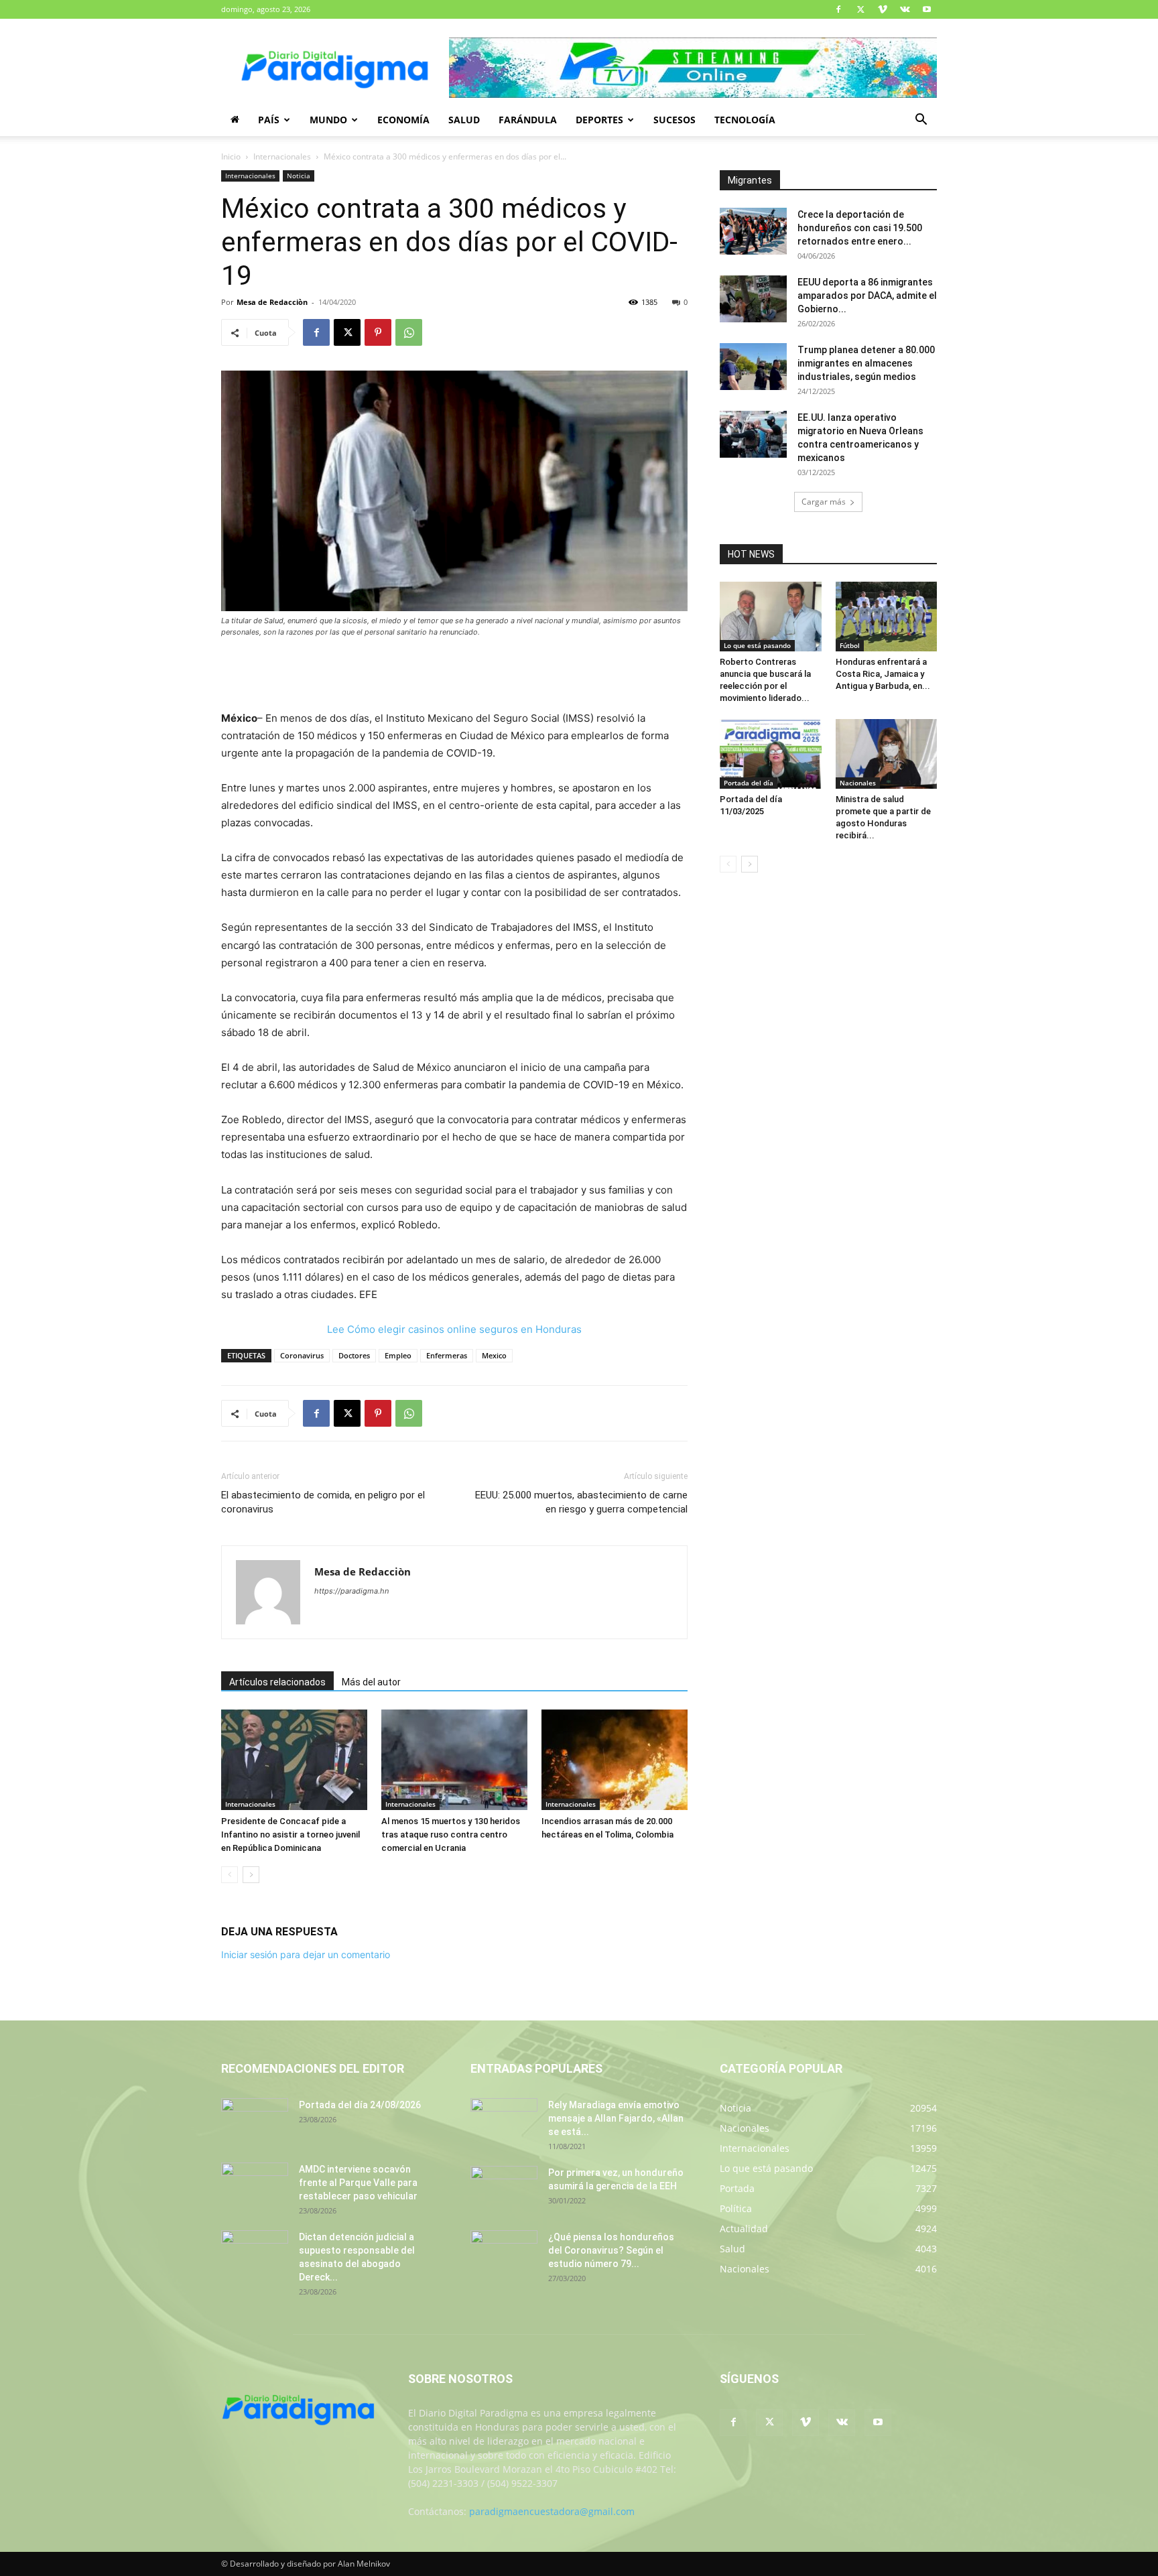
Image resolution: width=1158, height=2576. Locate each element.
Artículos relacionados (277, 1682)
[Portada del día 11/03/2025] (771, 754)
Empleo (398, 1355)
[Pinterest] (378, 332)
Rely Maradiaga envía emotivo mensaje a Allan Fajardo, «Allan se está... (616, 2118)
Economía (403, 120)
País (269, 120)
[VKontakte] (905, 9)
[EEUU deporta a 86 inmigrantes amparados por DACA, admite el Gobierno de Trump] (753, 299)
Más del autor (371, 1682)
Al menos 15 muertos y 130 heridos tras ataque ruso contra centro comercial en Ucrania (451, 1834)
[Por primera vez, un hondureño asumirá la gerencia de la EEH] (504, 2189)
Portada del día (749, 783)
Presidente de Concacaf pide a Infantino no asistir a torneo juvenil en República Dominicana (291, 1834)
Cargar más (824, 502)
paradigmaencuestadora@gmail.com (552, 2511)
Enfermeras (447, 1355)
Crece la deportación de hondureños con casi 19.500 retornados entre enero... (860, 228)
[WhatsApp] (409, 332)
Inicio (231, 156)
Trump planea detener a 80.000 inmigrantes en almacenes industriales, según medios (866, 363)
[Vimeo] (883, 9)
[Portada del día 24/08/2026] (255, 2122)
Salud (464, 120)
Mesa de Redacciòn (272, 302)
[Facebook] (838, 9)
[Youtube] (927, 9)
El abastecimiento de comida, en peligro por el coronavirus (323, 1502)
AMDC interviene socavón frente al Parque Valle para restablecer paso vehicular (358, 2183)
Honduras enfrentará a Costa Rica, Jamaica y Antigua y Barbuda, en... (883, 674)
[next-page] (251, 1875)
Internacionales (282, 156)
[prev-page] (230, 1875)
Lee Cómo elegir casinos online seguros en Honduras (454, 1329)
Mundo (328, 120)
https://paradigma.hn (351, 1591)
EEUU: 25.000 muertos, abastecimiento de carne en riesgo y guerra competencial (581, 1502)
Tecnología (745, 120)
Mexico (494, 1355)
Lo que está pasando (757, 645)
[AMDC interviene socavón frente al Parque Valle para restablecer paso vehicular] (255, 2186)
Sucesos (674, 120)
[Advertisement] (454, 675)
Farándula (528, 120)
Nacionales (858, 783)
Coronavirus (302, 1355)
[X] (860, 9)
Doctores (354, 1355)
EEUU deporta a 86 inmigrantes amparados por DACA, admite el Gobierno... (867, 296)
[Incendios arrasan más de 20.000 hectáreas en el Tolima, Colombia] (615, 1760)
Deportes (599, 120)
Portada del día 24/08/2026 (360, 2105)
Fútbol (850, 645)
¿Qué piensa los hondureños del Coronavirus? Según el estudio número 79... (611, 2250)
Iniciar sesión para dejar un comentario (306, 1954)
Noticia (299, 176)
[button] (921, 121)
